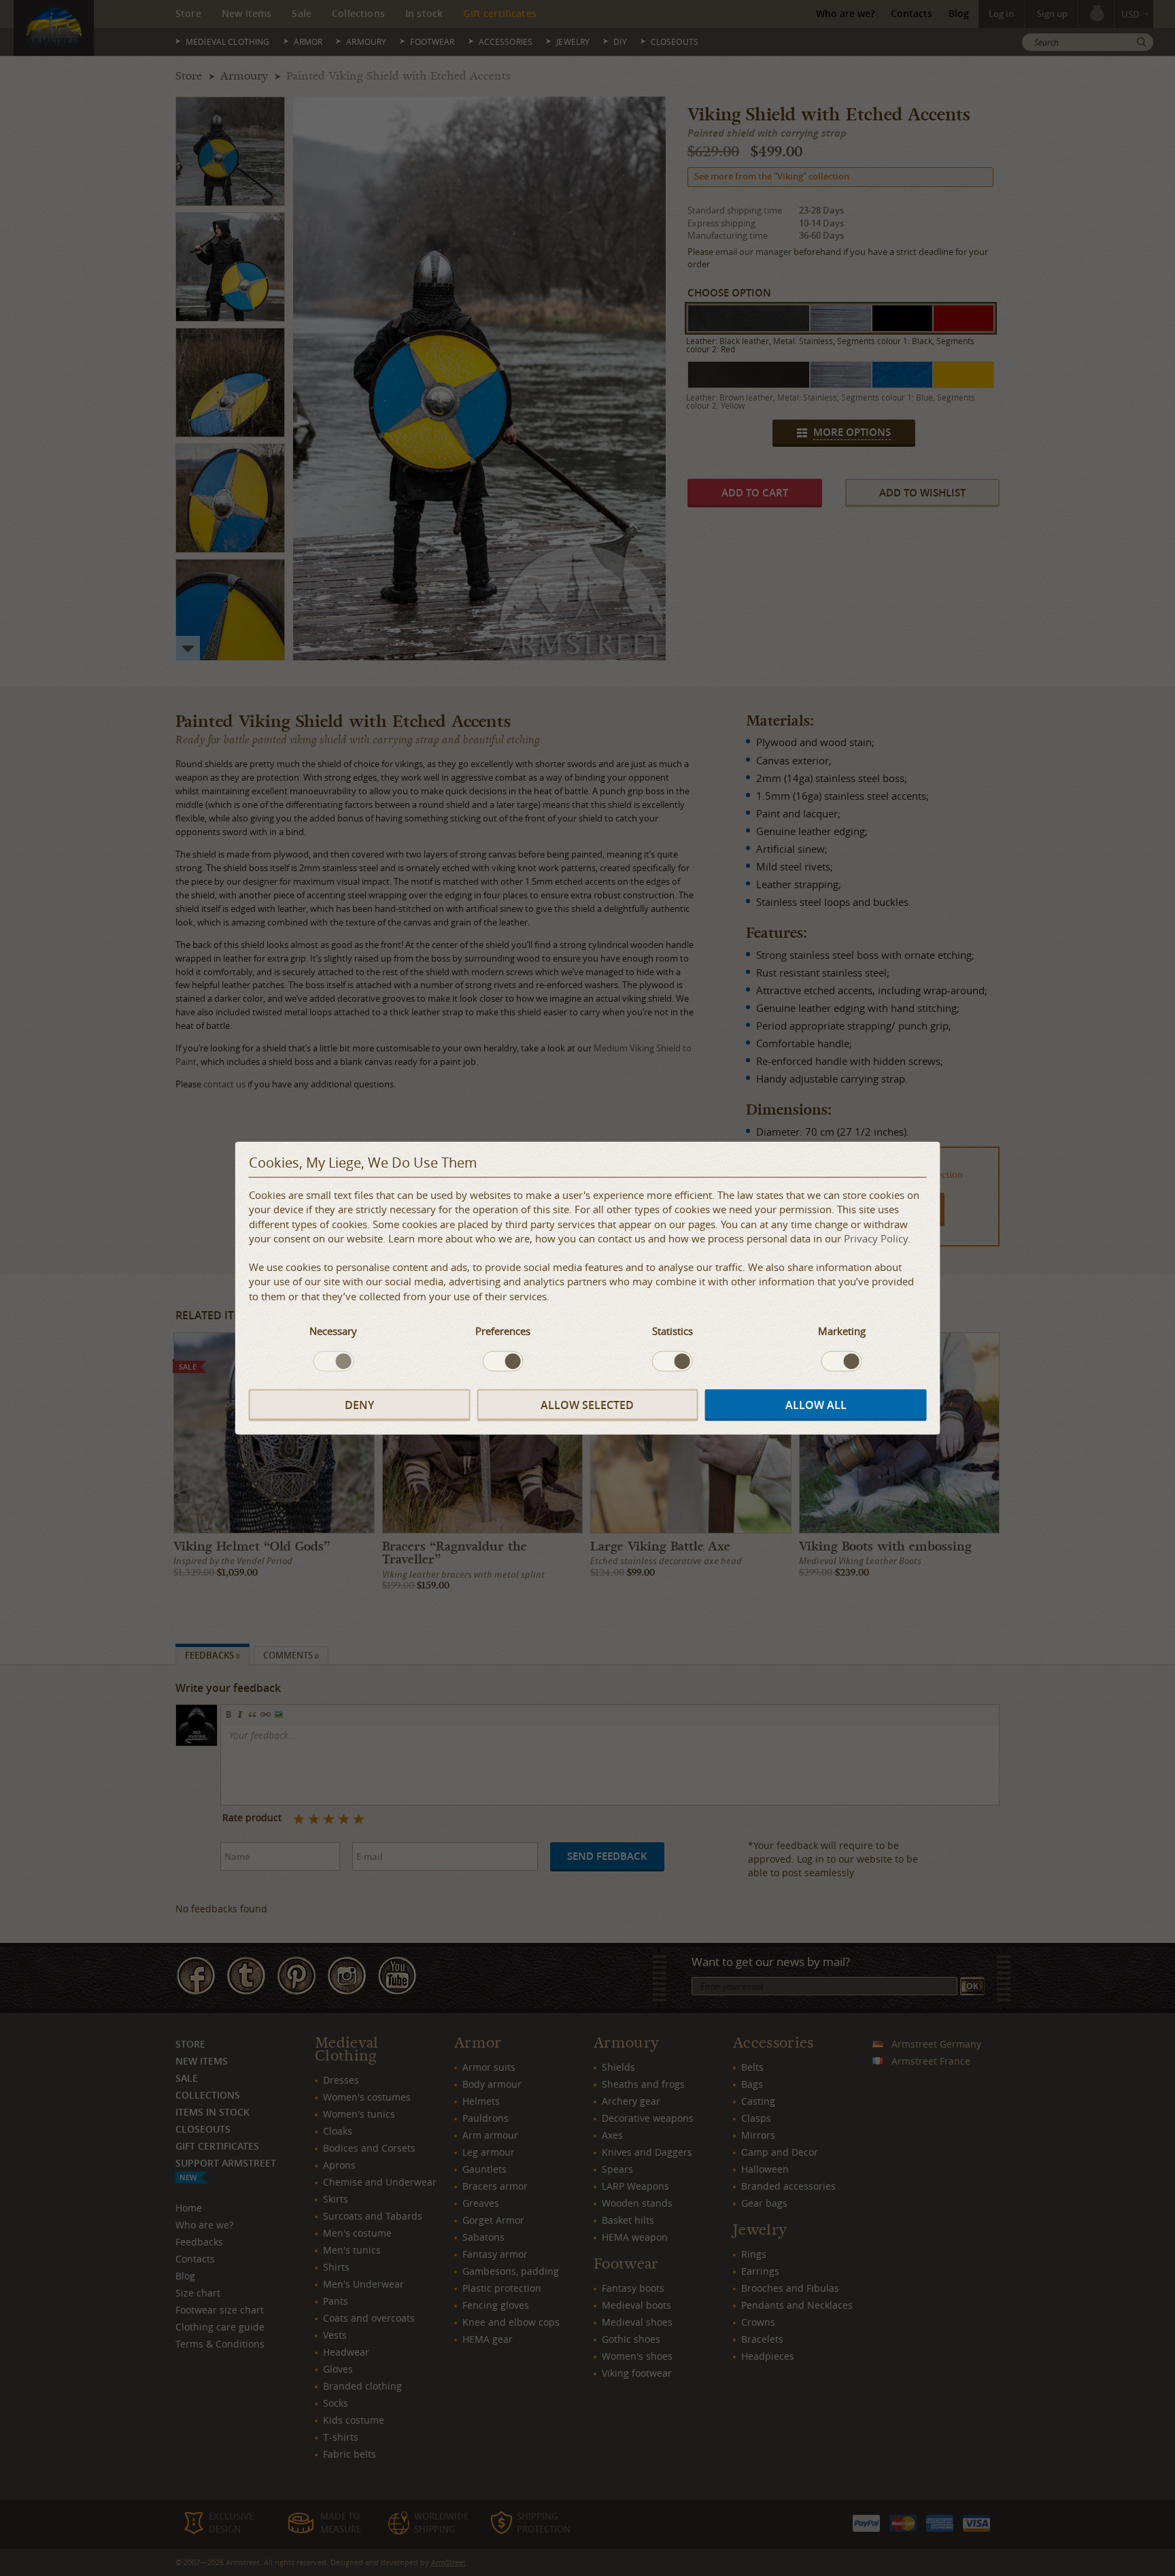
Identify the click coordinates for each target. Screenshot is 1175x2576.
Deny (359, 1404)
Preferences (503, 1331)
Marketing (842, 1331)
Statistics (672, 1331)
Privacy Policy (876, 1238)
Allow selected (587, 1404)
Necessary (333, 1331)
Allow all (816, 1404)
